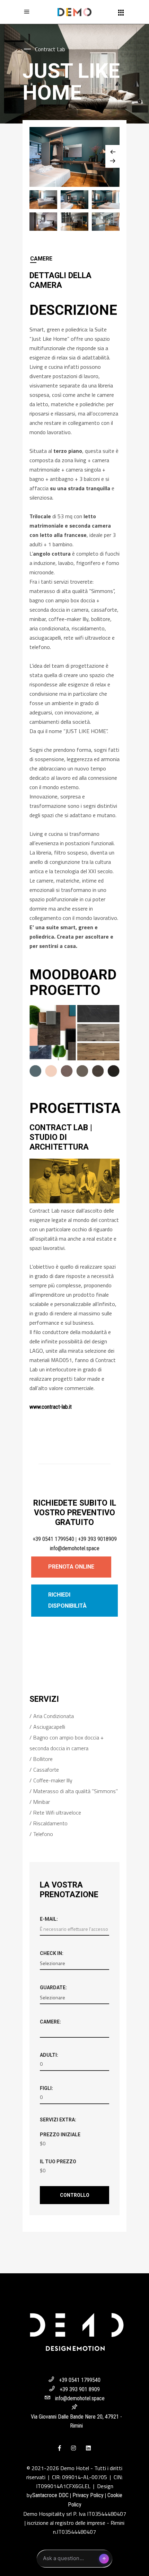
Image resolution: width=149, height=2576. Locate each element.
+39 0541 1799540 (53, 1539)
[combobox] (74, 2032)
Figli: (46, 2088)
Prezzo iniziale (60, 2135)
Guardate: (53, 1988)
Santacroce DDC (50, 2495)
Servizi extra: (58, 2120)
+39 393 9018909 (97, 1539)
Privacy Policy (88, 2495)
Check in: (52, 1953)
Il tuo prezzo (58, 2162)
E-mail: (49, 1919)
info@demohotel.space (75, 1548)
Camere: (50, 2022)
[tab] (74, 259)
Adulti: (49, 2055)
